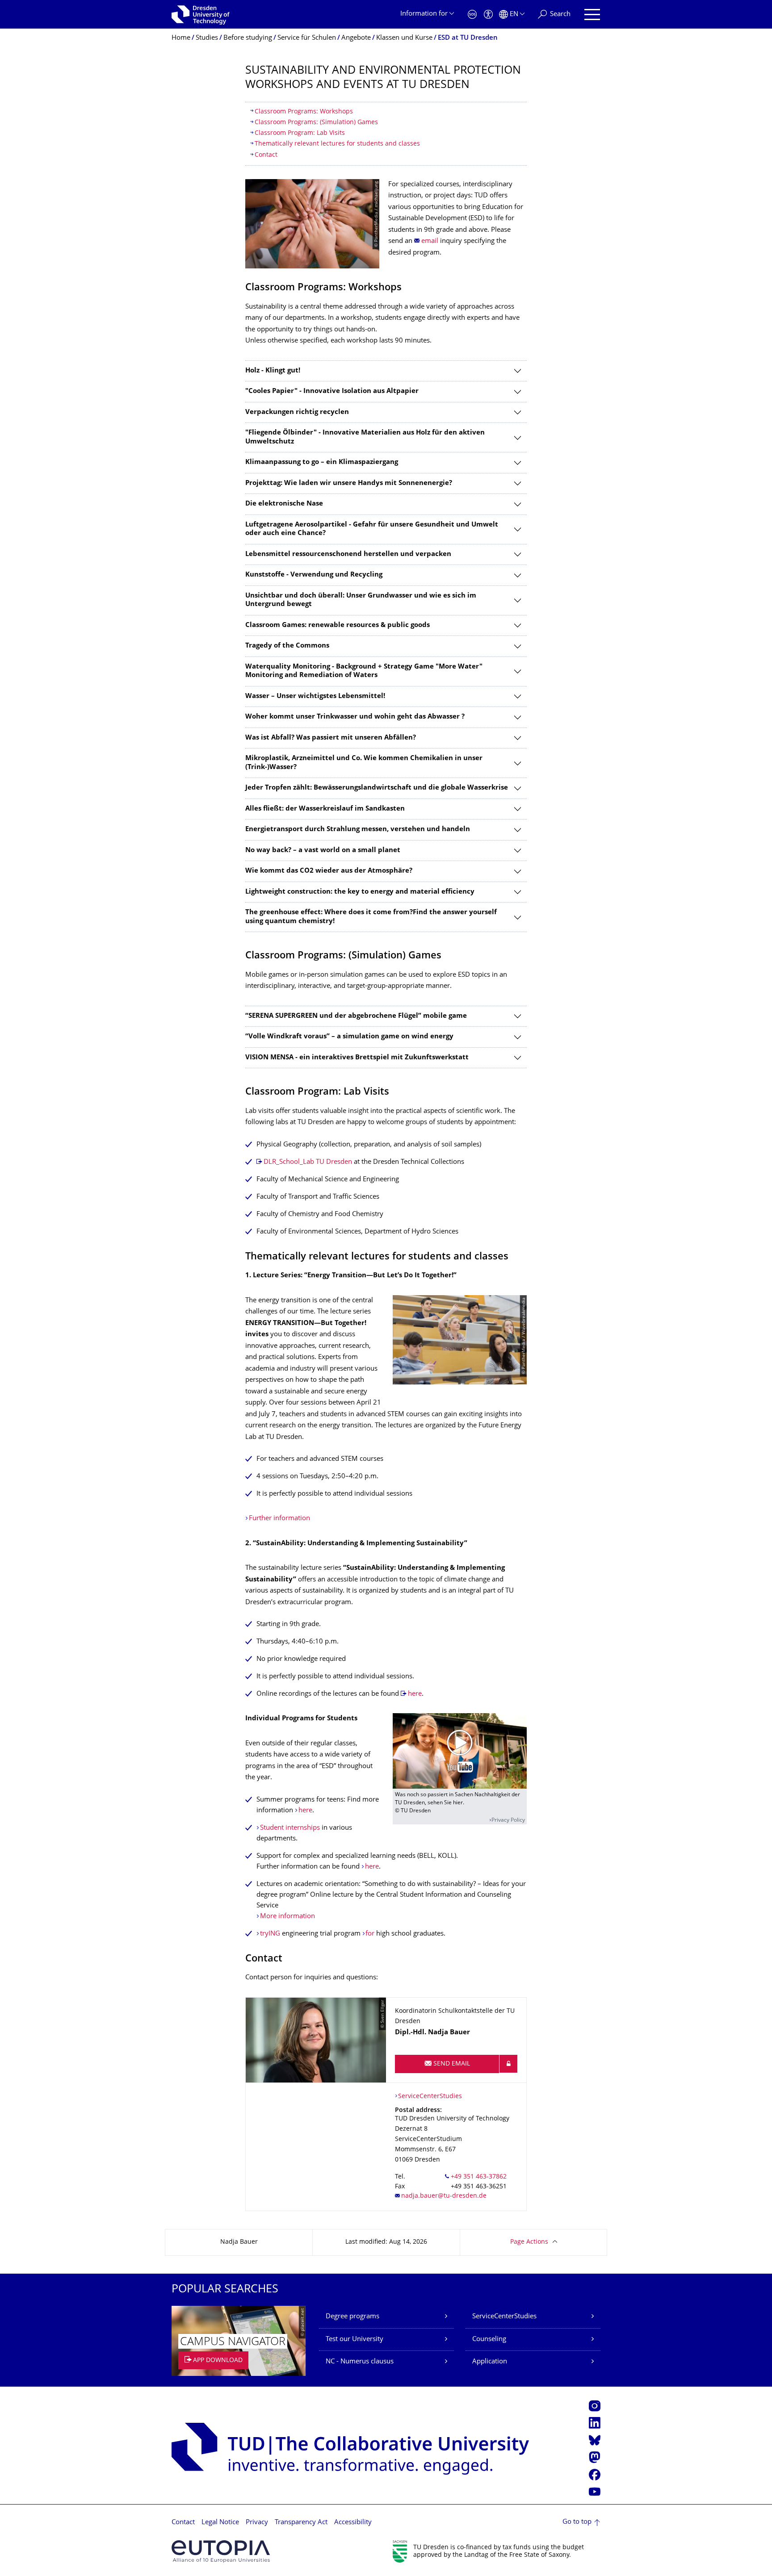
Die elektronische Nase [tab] (284, 504)
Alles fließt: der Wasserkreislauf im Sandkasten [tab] (325, 809)
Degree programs (352, 2317)
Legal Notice (220, 2523)
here (415, 1694)
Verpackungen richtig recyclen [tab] (297, 412)
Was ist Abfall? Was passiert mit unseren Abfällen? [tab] (331, 738)
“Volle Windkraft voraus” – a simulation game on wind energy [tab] (349, 1037)
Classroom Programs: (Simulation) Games (316, 123)
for (371, 1934)
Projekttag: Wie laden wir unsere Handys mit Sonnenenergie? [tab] (349, 483)
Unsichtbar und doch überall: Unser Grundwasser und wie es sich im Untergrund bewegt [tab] (361, 600)
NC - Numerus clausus (360, 2362)
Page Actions (529, 2242)
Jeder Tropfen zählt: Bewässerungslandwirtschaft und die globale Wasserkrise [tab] (377, 788)
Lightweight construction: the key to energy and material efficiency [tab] (360, 892)
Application (490, 2362)
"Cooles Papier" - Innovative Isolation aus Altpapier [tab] (332, 391)
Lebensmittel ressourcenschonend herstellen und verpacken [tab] (348, 554)
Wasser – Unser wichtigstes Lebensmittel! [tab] (315, 696)
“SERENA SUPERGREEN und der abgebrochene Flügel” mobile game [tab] (356, 1016)
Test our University (355, 2340)
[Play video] (460, 1751)
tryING (271, 1934)
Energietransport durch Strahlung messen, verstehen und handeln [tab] (358, 830)
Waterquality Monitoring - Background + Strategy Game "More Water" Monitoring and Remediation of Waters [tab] (364, 671)
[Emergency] (472, 15)
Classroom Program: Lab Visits (300, 133)
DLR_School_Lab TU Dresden (308, 1162)
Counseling (489, 2340)
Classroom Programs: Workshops (304, 112)
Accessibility (353, 2523)
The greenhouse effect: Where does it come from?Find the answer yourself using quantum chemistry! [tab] (371, 917)
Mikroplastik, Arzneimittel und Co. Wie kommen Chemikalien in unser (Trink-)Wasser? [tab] (364, 763)
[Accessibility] (488, 15)
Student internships (290, 1828)
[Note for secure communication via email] (508, 2064)
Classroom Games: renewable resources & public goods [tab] (338, 625)
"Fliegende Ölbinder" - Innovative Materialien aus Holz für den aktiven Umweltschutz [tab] (365, 437)
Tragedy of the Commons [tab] (287, 646)
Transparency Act (301, 2523)
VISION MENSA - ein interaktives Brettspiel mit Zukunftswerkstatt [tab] (357, 1058)
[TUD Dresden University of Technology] (201, 14)
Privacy (257, 2523)
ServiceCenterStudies (430, 2097)
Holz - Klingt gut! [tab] (273, 371)
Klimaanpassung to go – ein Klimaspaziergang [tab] (322, 462)
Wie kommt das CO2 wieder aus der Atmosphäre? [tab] (329, 871)
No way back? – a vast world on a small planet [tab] (323, 851)
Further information (279, 1519)
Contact (266, 155)
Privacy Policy (508, 1821)
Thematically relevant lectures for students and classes (337, 144)
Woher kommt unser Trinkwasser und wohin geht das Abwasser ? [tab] (355, 717)
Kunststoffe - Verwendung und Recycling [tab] (314, 575)
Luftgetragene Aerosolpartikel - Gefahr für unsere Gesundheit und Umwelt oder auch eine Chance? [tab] (372, 529)
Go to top (577, 2522)
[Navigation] (592, 15)
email (430, 241)
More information (287, 1917)
